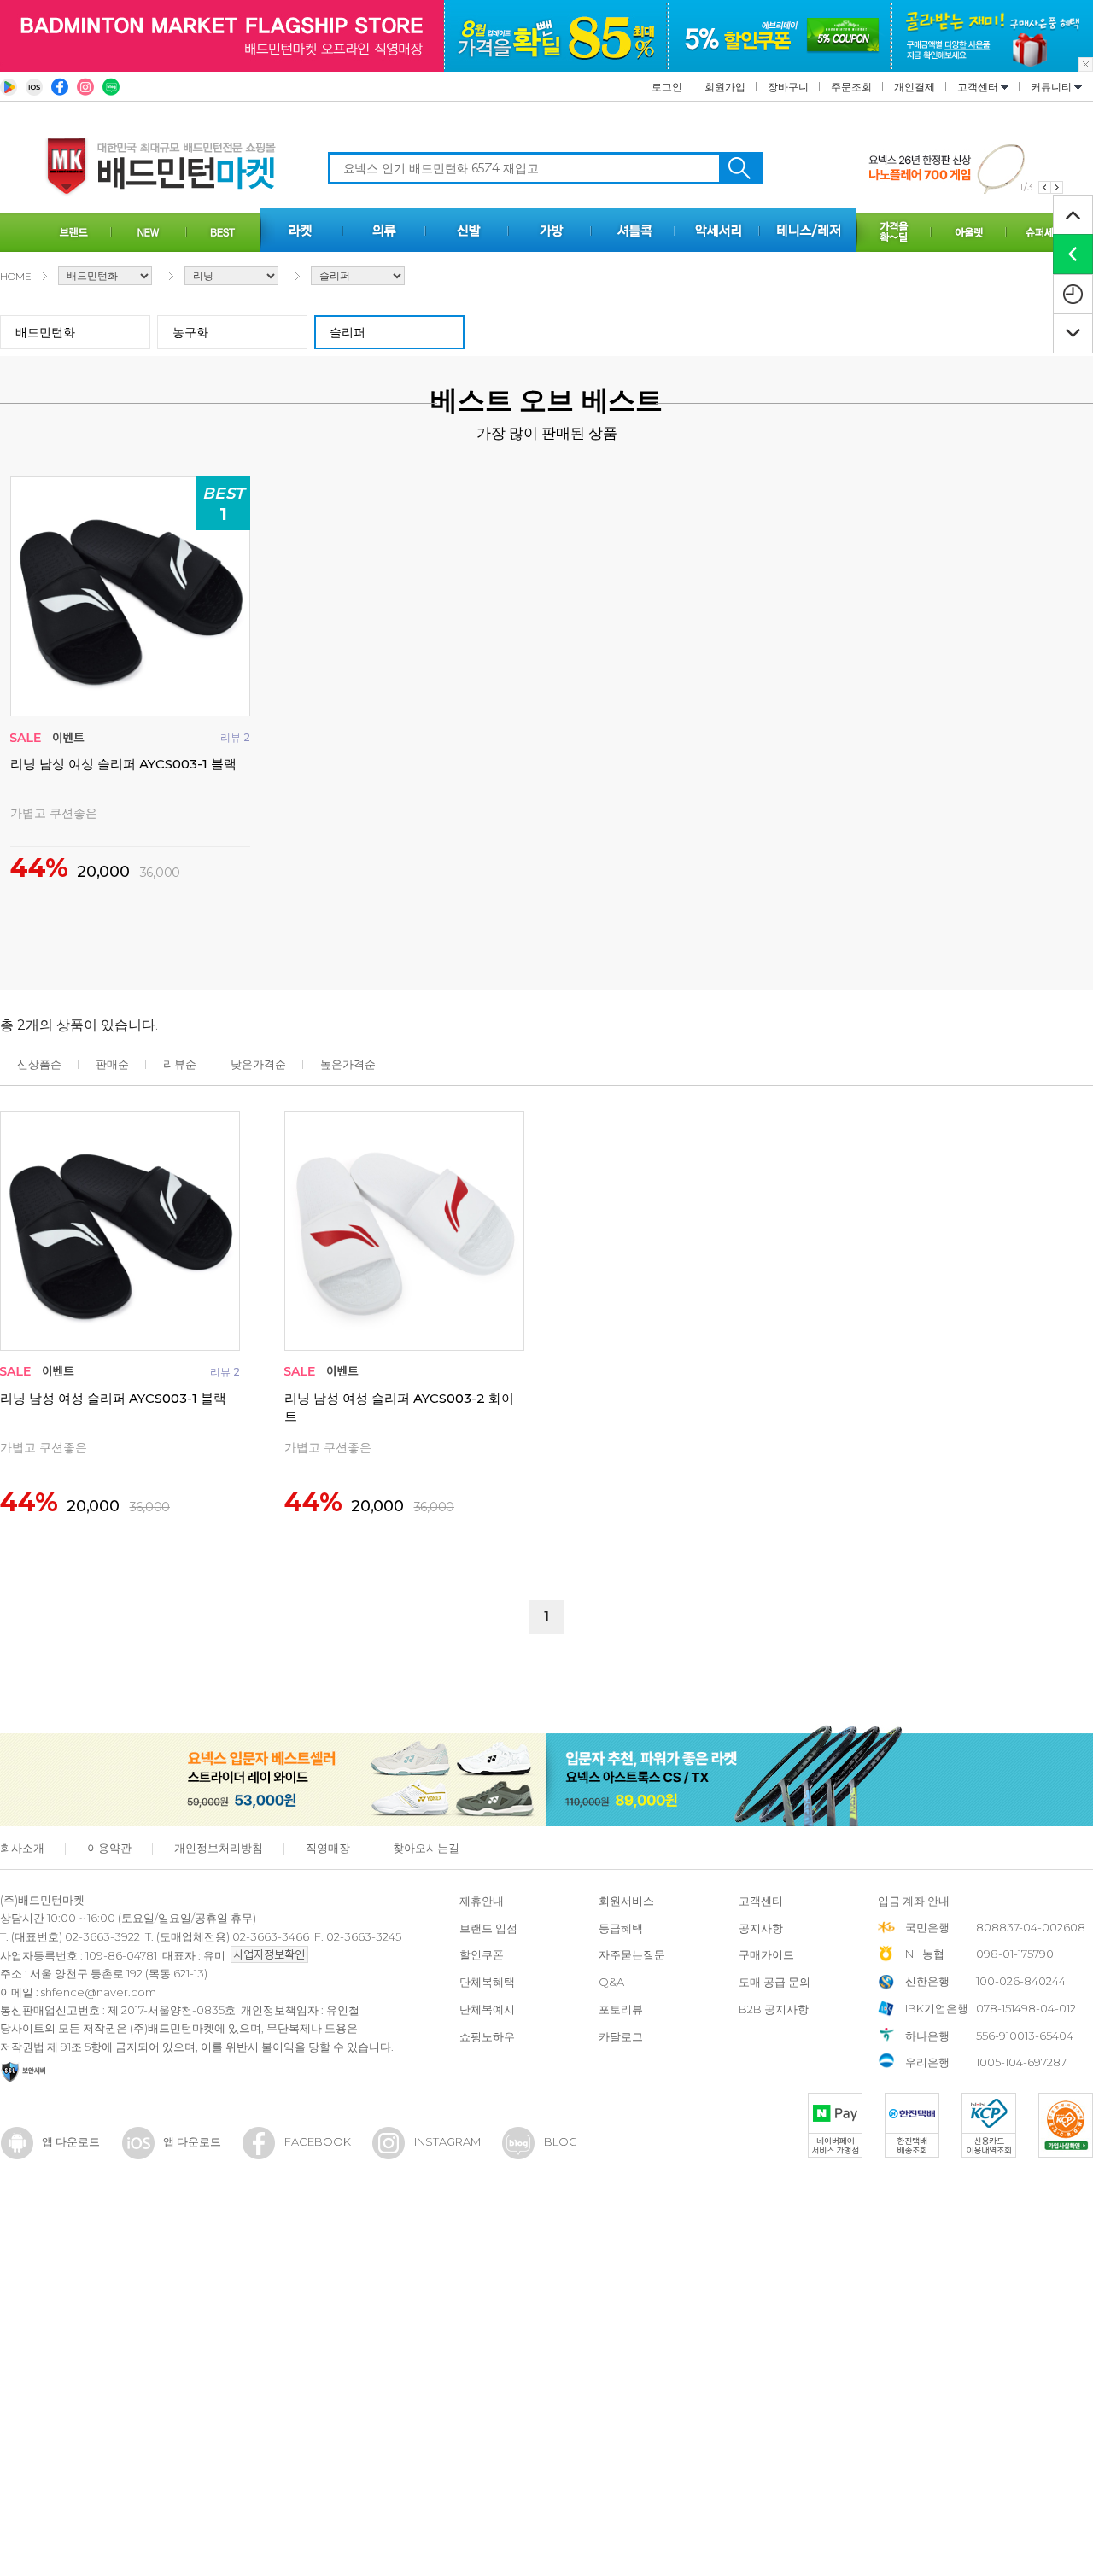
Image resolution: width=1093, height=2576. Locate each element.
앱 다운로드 (71, 2141)
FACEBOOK (318, 2141)
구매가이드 (766, 1954)
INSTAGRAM (447, 2141)
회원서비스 (626, 1901)
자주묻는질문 (632, 1954)
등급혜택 (621, 1928)
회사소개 (22, 1848)
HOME (16, 276)
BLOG (561, 2141)
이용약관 (109, 1848)
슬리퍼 (348, 332)
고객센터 (979, 87)
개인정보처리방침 (219, 1848)
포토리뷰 (621, 2009)
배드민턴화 (45, 332)
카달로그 (621, 2036)
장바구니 (788, 87)
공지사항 (761, 1928)
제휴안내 (482, 1901)
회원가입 (725, 87)
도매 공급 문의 (774, 1982)
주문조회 (851, 87)
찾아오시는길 (426, 1848)
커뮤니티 (1052, 87)
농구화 (190, 332)
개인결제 (915, 87)
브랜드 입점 (488, 1928)
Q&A (611, 1982)
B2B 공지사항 (774, 2009)
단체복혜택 (487, 1982)
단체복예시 (487, 2009)
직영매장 (328, 1848)
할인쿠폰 (482, 1954)
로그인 (667, 87)
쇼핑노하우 (487, 2036)
